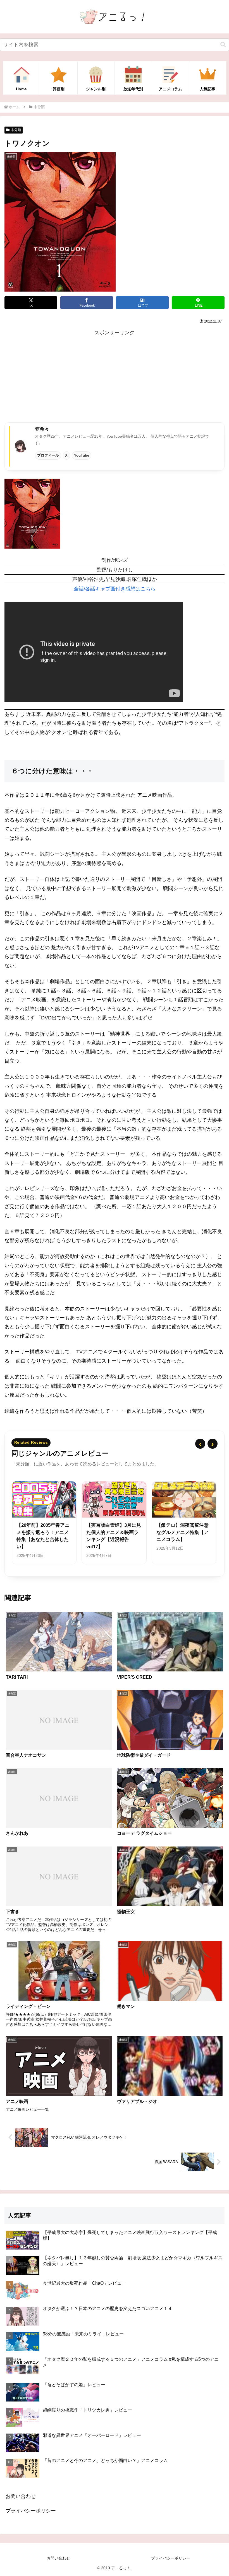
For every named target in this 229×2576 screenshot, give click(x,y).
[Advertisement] (115, 376)
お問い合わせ (21, 2496)
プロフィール (48, 455)
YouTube (82, 455)
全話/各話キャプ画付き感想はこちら (115, 589)
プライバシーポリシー (31, 2511)
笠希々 (42, 429)
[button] (223, 45)
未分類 (16, 130)
